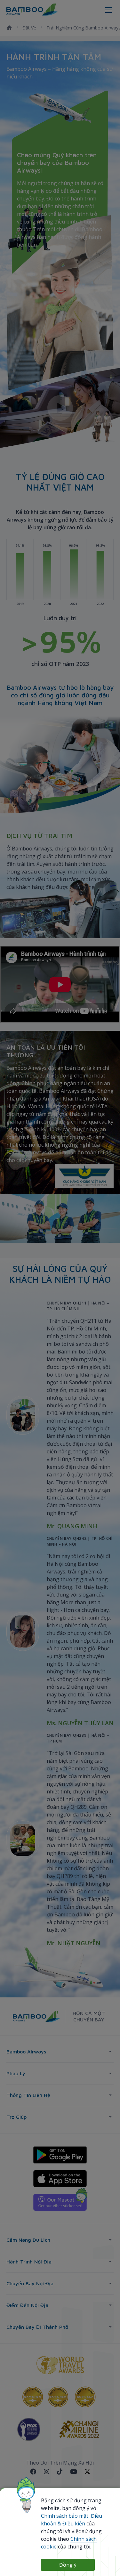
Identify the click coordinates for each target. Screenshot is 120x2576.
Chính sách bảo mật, (65, 2516)
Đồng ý (68, 2565)
